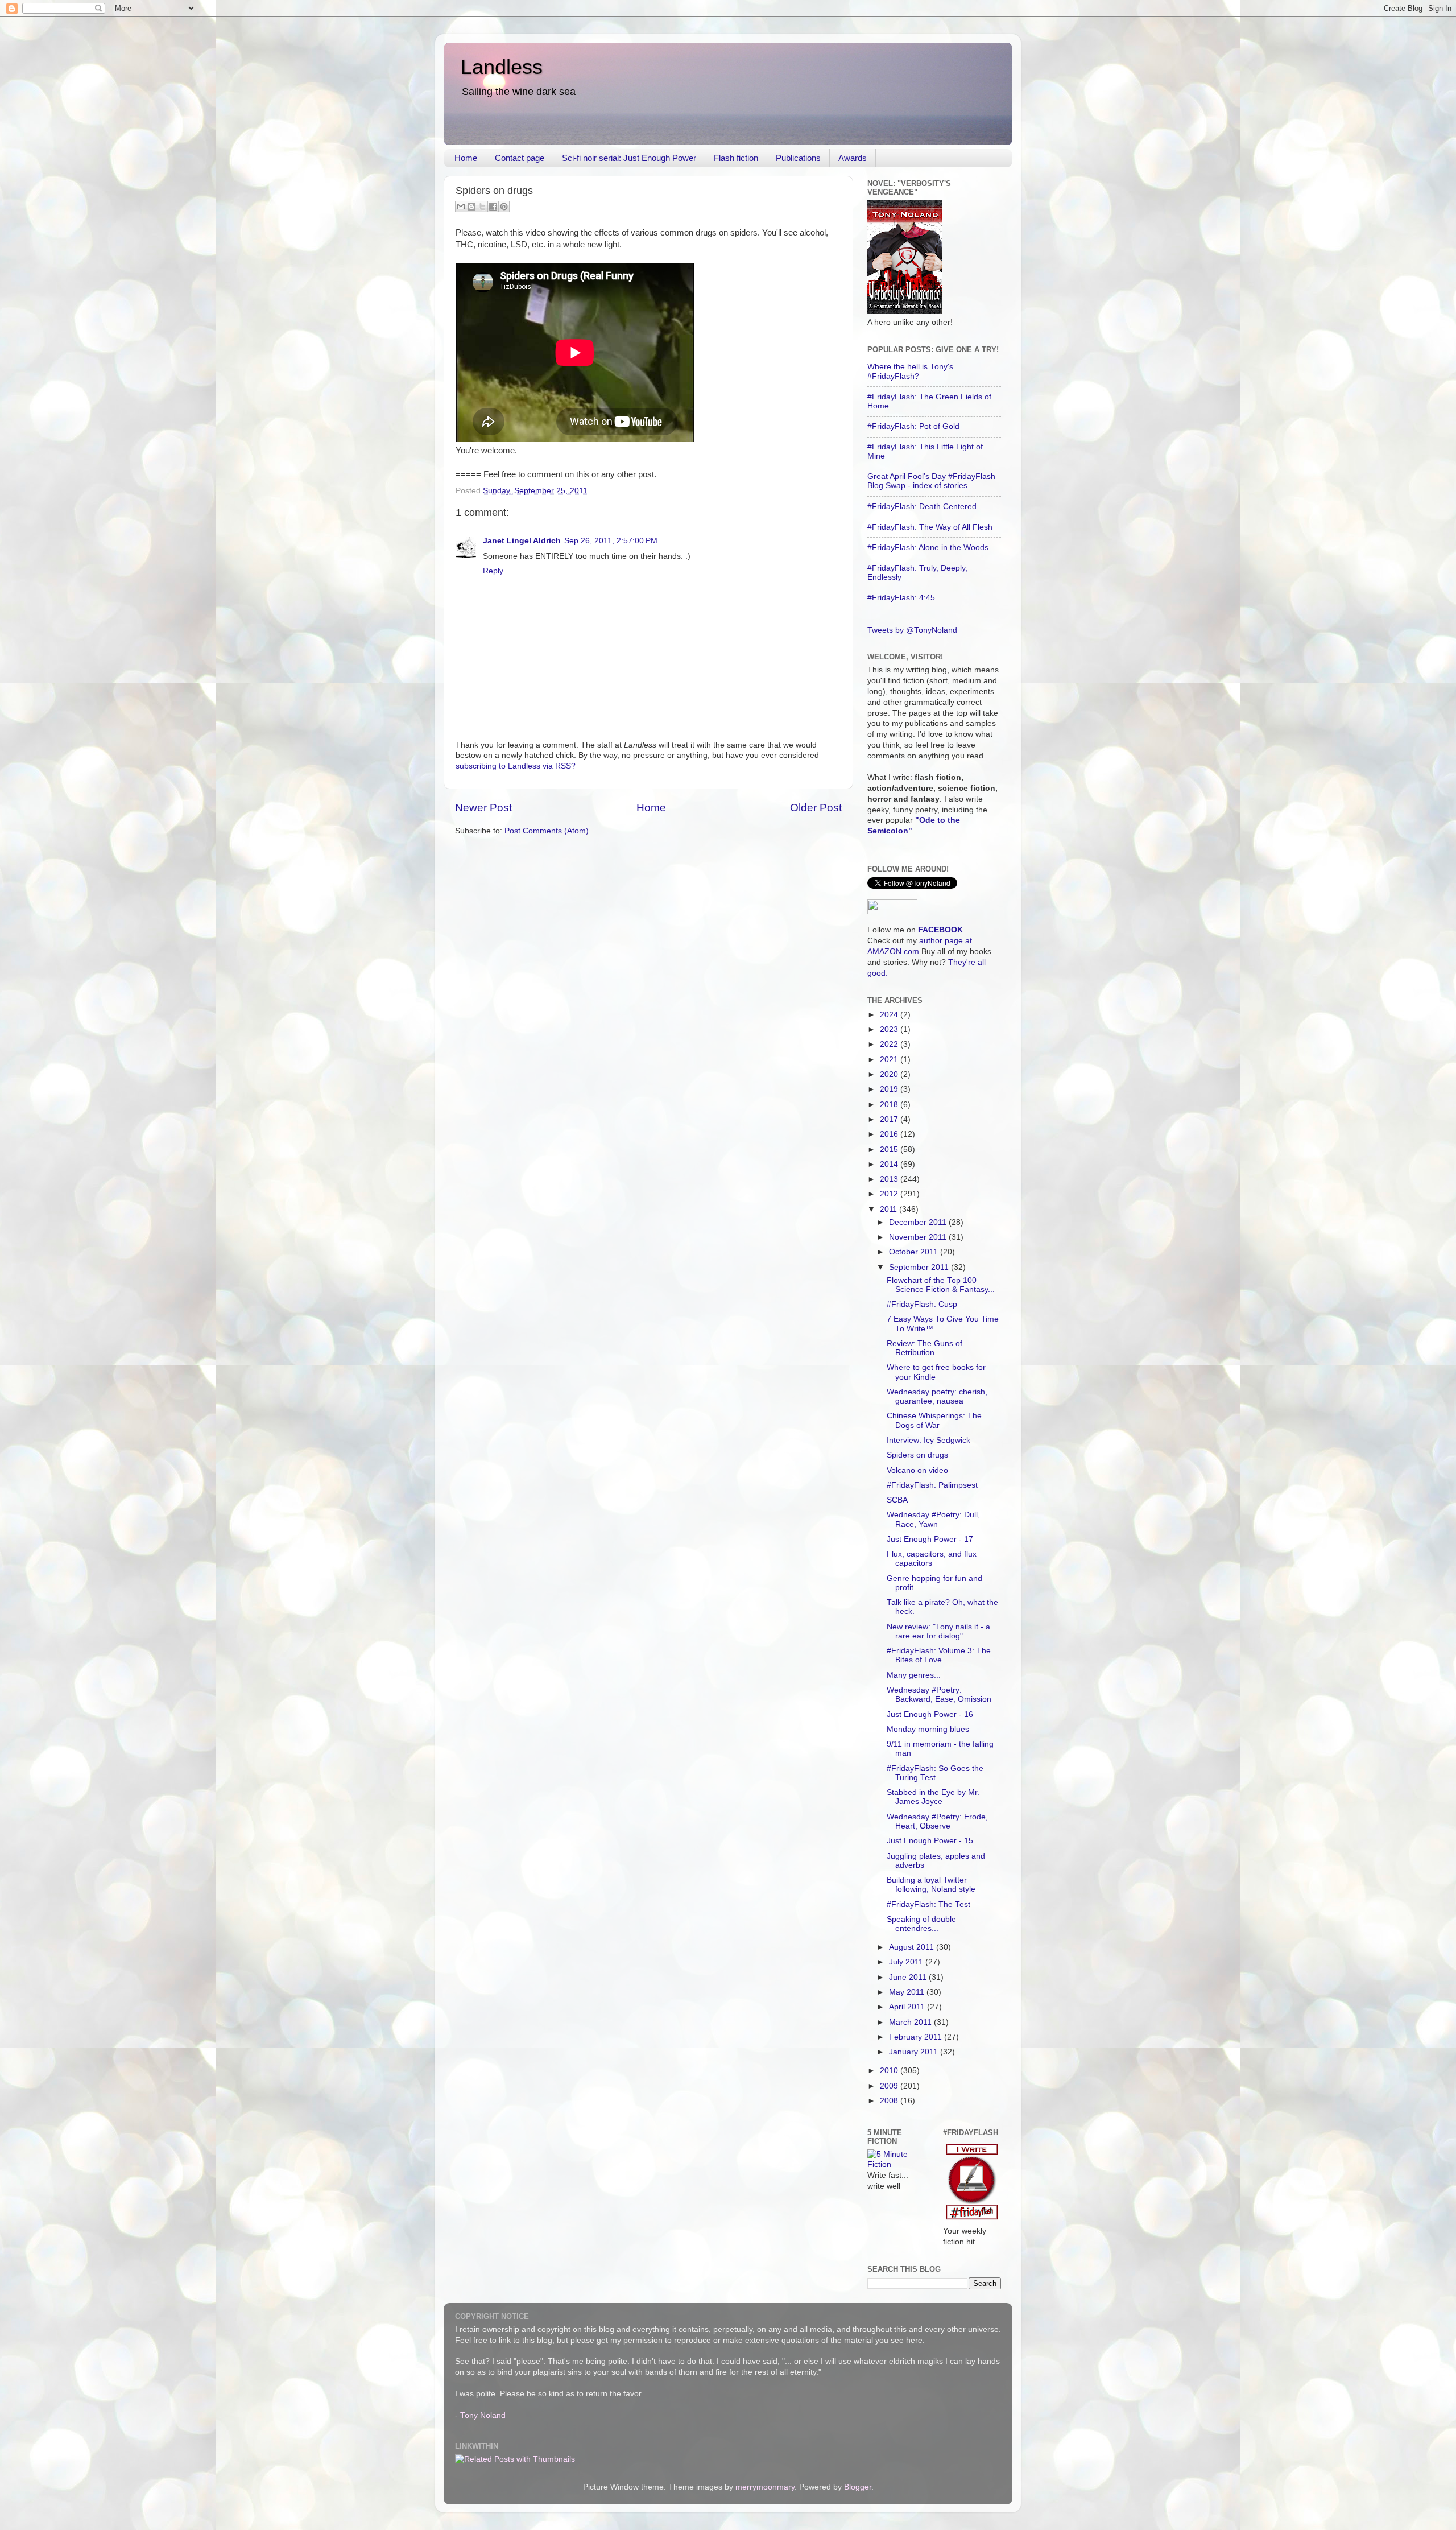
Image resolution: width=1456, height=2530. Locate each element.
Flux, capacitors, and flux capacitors (932, 1559)
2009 (890, 2086)
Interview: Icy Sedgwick (928, 1440)
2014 (890, 1164)
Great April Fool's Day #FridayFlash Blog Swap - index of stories (931, 481)
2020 (890, 1074)
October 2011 (915, 1252)
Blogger (858, 2487)
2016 (890, 1134)
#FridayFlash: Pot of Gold (913, 426)
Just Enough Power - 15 (930, 1841)
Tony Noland (483, 2415)
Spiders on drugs (917, 1455)
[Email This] (461, 207)
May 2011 (908, 1992)
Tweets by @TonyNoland (912, 630)
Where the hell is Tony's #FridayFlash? (910, 371)
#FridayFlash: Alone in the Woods (928, 548)
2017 (890, 1119)
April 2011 (908, 2007)
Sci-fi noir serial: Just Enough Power (629, 158)
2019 (890, 1089)
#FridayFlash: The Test (928, 1904)
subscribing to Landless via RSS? (516, 766)
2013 (890, 1179)
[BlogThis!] (471, 207)
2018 (890, 1105)
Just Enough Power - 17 (930, 1539)
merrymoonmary (765, 2487)
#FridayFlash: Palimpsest (932, 1485)
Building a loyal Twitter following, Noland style (931, 1885)
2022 (890, 1044)
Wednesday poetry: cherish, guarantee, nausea (937, 1396)
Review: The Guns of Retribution (925, 1348)
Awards (853, 158)
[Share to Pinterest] (504, 207)
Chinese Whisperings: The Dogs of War (934, 1420)
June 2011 (909, 1977)
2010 (890, 2071)
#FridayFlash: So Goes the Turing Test (935, 1773)
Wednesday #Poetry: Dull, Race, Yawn (933, 1519)
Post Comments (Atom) (547, 831)
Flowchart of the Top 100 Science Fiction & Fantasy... (941, 1285)
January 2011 (915, 2052)
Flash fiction (736, 158)
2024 (890, 1015)
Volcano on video (917, 1470)
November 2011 (919, 1237)
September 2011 (920, 1267)
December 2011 (919, 1222)
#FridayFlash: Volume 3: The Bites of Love (939, 1655)
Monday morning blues (928, 1729)
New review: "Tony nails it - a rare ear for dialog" (938, 1631)
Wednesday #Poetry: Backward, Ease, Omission (939, 1695)
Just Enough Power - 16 (930, 1714)
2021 (890, 1060)
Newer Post (483, 808)
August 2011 (913, 1947)
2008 (890, 2101)
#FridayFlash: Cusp (922, 1304)
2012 (890, 1194)
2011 (890, 1209)
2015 (890, 1150)
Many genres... (914, 1675)
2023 (890, 1029)
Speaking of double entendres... (921, 1924)
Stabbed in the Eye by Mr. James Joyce (933, 1797)
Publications (798, 158)
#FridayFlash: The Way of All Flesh (930, 527)
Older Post (816, 808)
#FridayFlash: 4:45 (901, 598)
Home (466, 158)
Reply (493, 571)
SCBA (897, 1500)
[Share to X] (482, 207)
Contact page (520, 158)
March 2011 (911, 2022)
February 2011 (917, 2037)
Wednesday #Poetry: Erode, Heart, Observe (937, 1821)
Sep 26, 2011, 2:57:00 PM (611, 541)
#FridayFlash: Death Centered (922, 507)
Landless (502, 67)
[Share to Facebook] (493, 207)
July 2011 (907, 1962)
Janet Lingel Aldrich (522, 541)
